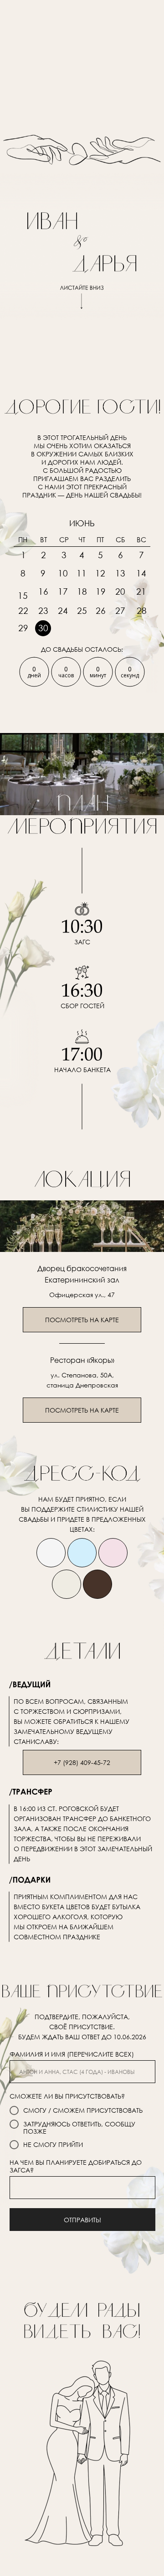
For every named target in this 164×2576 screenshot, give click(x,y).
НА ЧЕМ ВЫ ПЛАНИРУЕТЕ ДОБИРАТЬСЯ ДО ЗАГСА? (76, 2166)
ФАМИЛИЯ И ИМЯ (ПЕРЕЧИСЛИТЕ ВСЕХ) (72, 2054)
